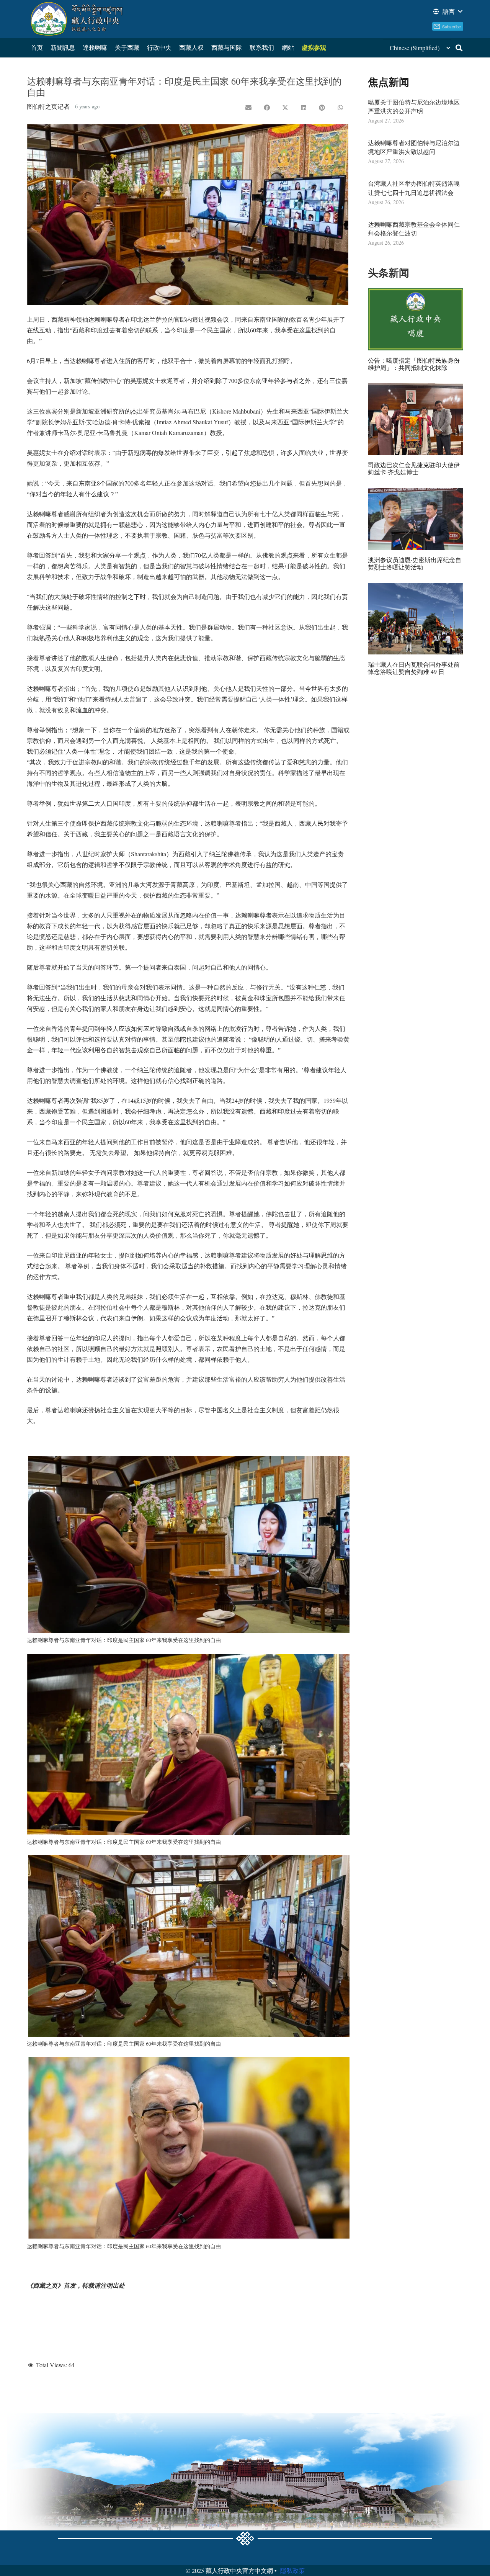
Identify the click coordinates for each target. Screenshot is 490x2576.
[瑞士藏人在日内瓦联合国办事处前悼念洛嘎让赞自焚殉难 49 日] (416, 619)
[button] (447, 11)
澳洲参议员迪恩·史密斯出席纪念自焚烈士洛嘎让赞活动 (415, 563)
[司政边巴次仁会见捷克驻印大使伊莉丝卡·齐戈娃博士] (416, 419)
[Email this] (248, 108)
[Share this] (267, 108)
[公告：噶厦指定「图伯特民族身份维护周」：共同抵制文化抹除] (416, 319)
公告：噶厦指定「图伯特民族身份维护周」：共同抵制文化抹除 (414, 364)
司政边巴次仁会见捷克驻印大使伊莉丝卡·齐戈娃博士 (414, 468)
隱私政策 (292, 2570)
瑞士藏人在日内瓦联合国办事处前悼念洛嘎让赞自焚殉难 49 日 (414, 668)
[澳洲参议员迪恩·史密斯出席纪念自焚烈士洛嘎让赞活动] (416, 519)
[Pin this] (322, 108)
